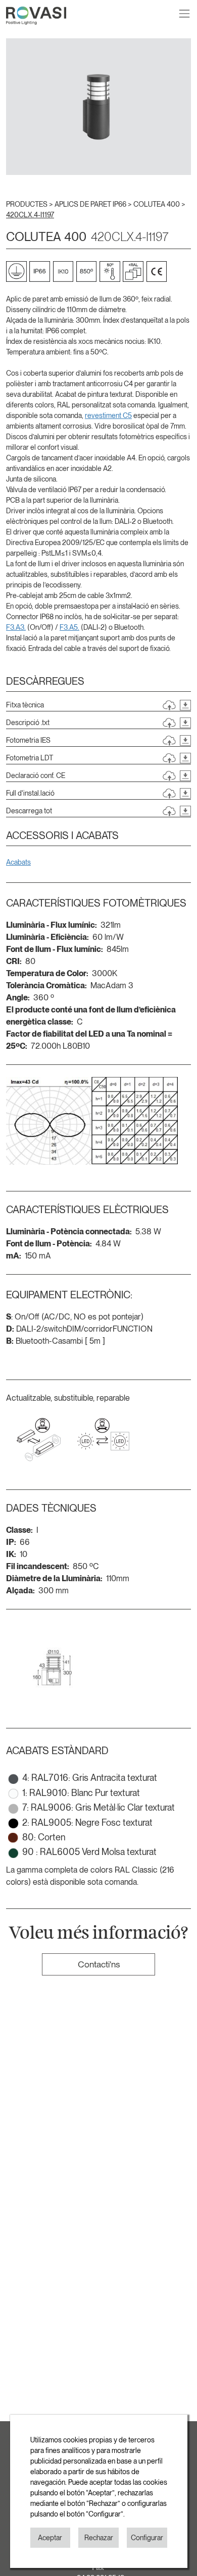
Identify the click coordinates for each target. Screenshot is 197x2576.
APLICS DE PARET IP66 (91, 204)
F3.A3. (16, 627)
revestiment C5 (108, 415)
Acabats (18, 862)
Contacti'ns (99, 1964)
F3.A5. (69, 627)
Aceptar (50, 2538)
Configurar (147, 2538)
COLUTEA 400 (157, 204)
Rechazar (99, 2538)
